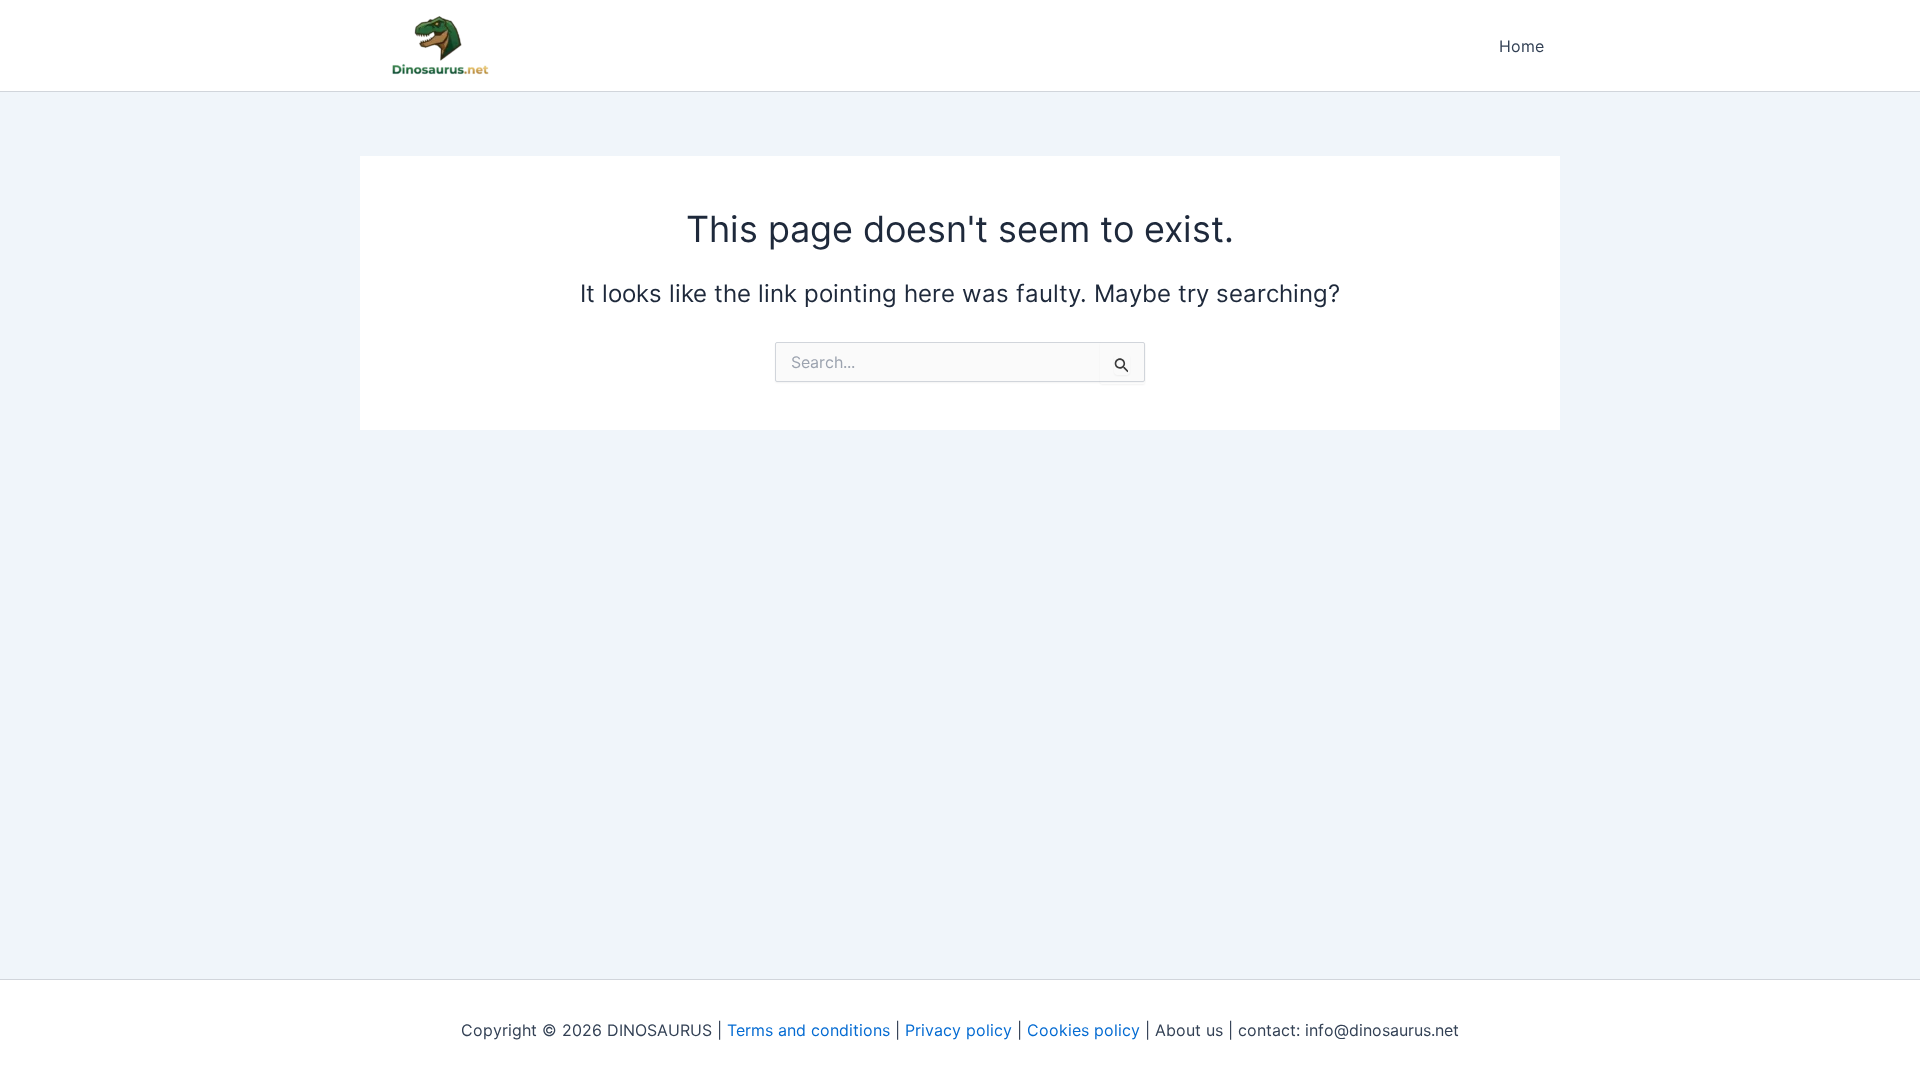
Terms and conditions (808, 1030)
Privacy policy (958, 1030)
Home (1521, 46)
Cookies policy (1083, 1030)
